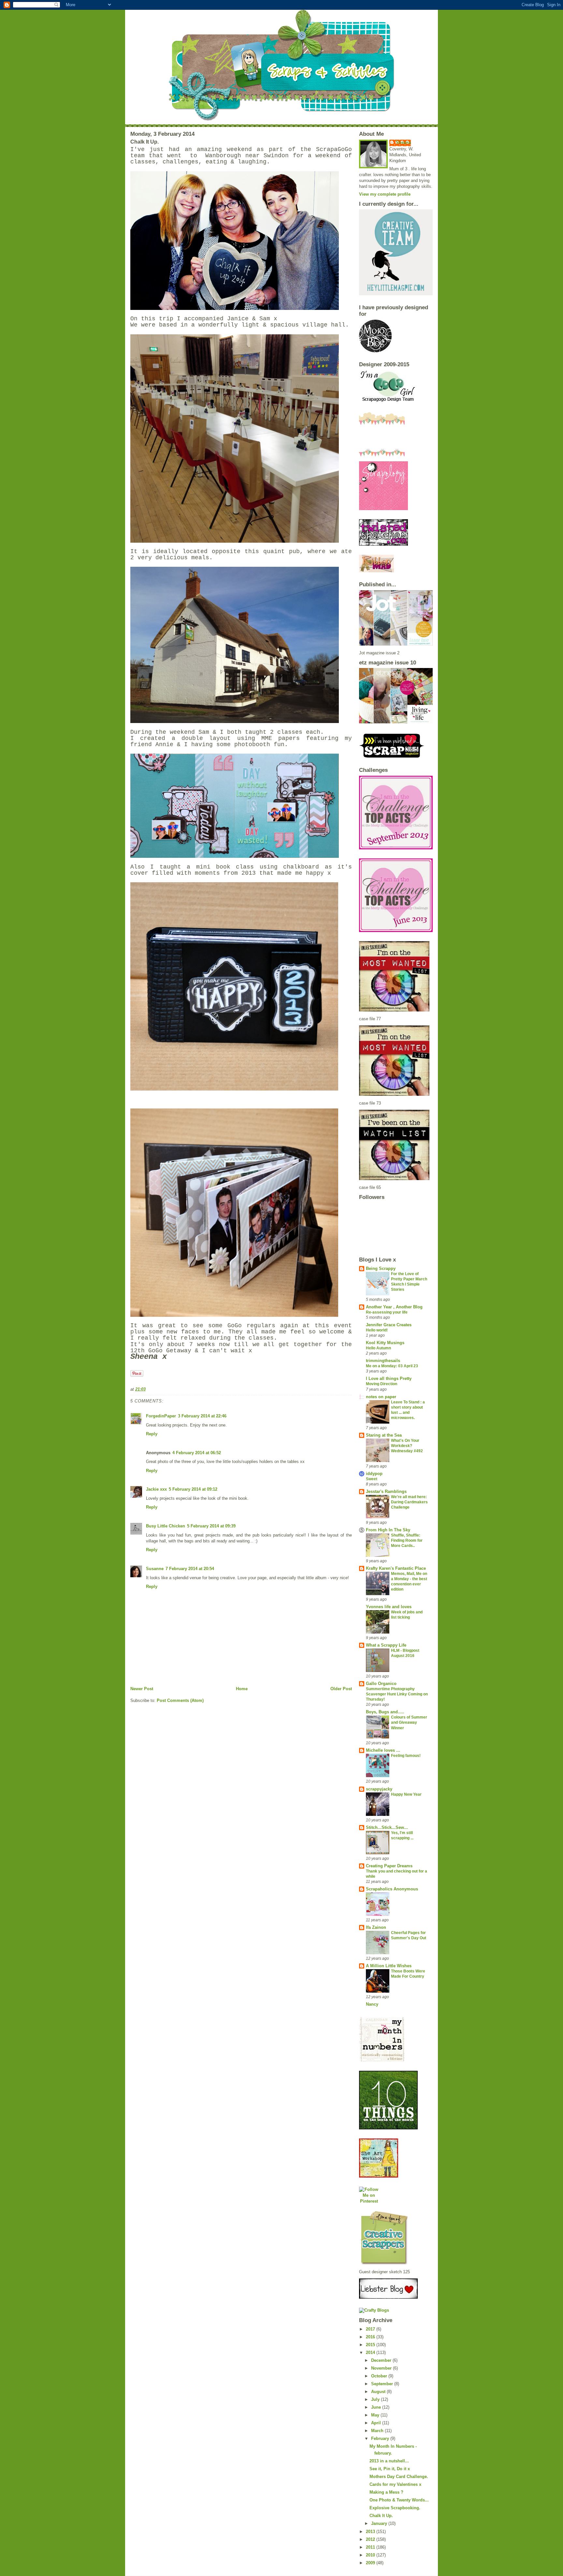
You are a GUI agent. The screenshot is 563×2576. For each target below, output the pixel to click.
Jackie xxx (156, 1489)
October (380, 2376)
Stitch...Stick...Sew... (387, 1827)
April (377, 2423)
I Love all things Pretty (389, 1379)
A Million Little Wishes (389, 1966)
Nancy (372, 2004)
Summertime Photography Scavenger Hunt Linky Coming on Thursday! (397, 1694)
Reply (152, 1434)
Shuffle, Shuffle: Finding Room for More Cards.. (407, 1540)
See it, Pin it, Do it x (390, 2469)
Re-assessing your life (387, 1312)
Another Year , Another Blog (394, 1307)
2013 (371, 2532)
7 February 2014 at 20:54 (190, 1569)
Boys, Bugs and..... (385, 1712)
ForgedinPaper (161, 1416)
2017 (371, 2329)
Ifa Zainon (376, 1927)
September (383, 2384)
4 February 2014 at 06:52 (197, 1453)
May (376, 2415)
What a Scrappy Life (386, 1645)
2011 (371, 2547)
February (381, 2438)
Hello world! (377, 1330)
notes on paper (381, 1397)
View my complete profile (385, 194)
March (378, 2431)
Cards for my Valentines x (395, 2484)
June (377, 2407)
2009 (371, 2563)
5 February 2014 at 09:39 (211, 1526)
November (382, 2368)
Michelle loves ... (383, 1750)
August (379, 2392)
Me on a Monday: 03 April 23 (392, 1366)
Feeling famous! (406, 1756)
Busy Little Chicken (166, 1526)
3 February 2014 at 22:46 (202, 1416)
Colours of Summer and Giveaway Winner (409, 1722)
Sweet (372, 1479)
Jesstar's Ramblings (386, 1491)
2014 (371, 2353)
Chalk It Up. (381, 2516)
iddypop (374, 1474)
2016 (371, 2337)
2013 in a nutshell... (389, 2461)
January (380, 2523)
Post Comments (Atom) (180, 1700)
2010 (371, 2555)
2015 (371, 2345)
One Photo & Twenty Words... (399, 2500)
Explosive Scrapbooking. (395, 2508)
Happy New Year (406, 1794)
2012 (371, 2539)
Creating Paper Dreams (389, 1866)
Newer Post (142, 1689)
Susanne (155, 1569)
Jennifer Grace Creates (389, 1325)
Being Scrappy (381, 1268)
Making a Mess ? (386, 2492)
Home (242, 1689)
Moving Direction (382, 1384)
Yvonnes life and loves (389, 1607)
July (376, 2399)
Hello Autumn (378, 1348)
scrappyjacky (379, 1789)
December (382, 2360)
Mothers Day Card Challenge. (399, 2477)
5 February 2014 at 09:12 (193, 1489)
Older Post (341, 1689)
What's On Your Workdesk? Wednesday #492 (407, 1446)
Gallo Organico (381, 1684)
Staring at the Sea (384, 1435)
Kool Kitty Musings (385, 1343)
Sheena (403, 142)
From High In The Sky (388, 1530)
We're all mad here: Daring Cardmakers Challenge (409, 1502)
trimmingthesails (383, 1361)
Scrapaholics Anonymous (392, 1889)
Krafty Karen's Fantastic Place (396, 1568)
